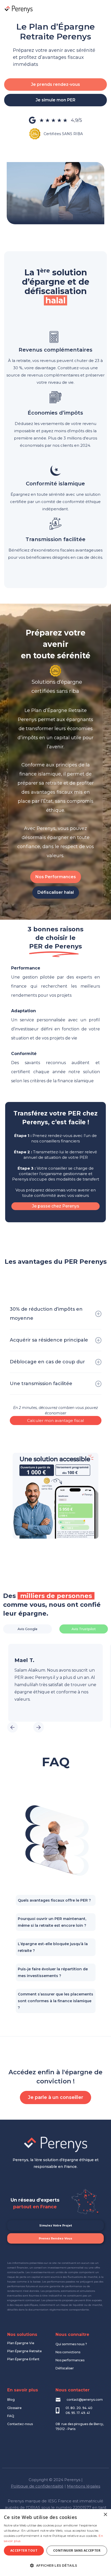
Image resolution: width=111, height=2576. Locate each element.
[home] (18, 9)
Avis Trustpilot (84, 1629)
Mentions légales (84, 2486)
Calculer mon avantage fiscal (55, 1420)
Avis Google (27, 1629)
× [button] (105, 2515)
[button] (102, 9)
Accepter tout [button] (24, 2550)
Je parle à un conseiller (55, 2097)
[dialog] (55, 2543)
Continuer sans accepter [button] (77, 2550)
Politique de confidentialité (37, 2486)
